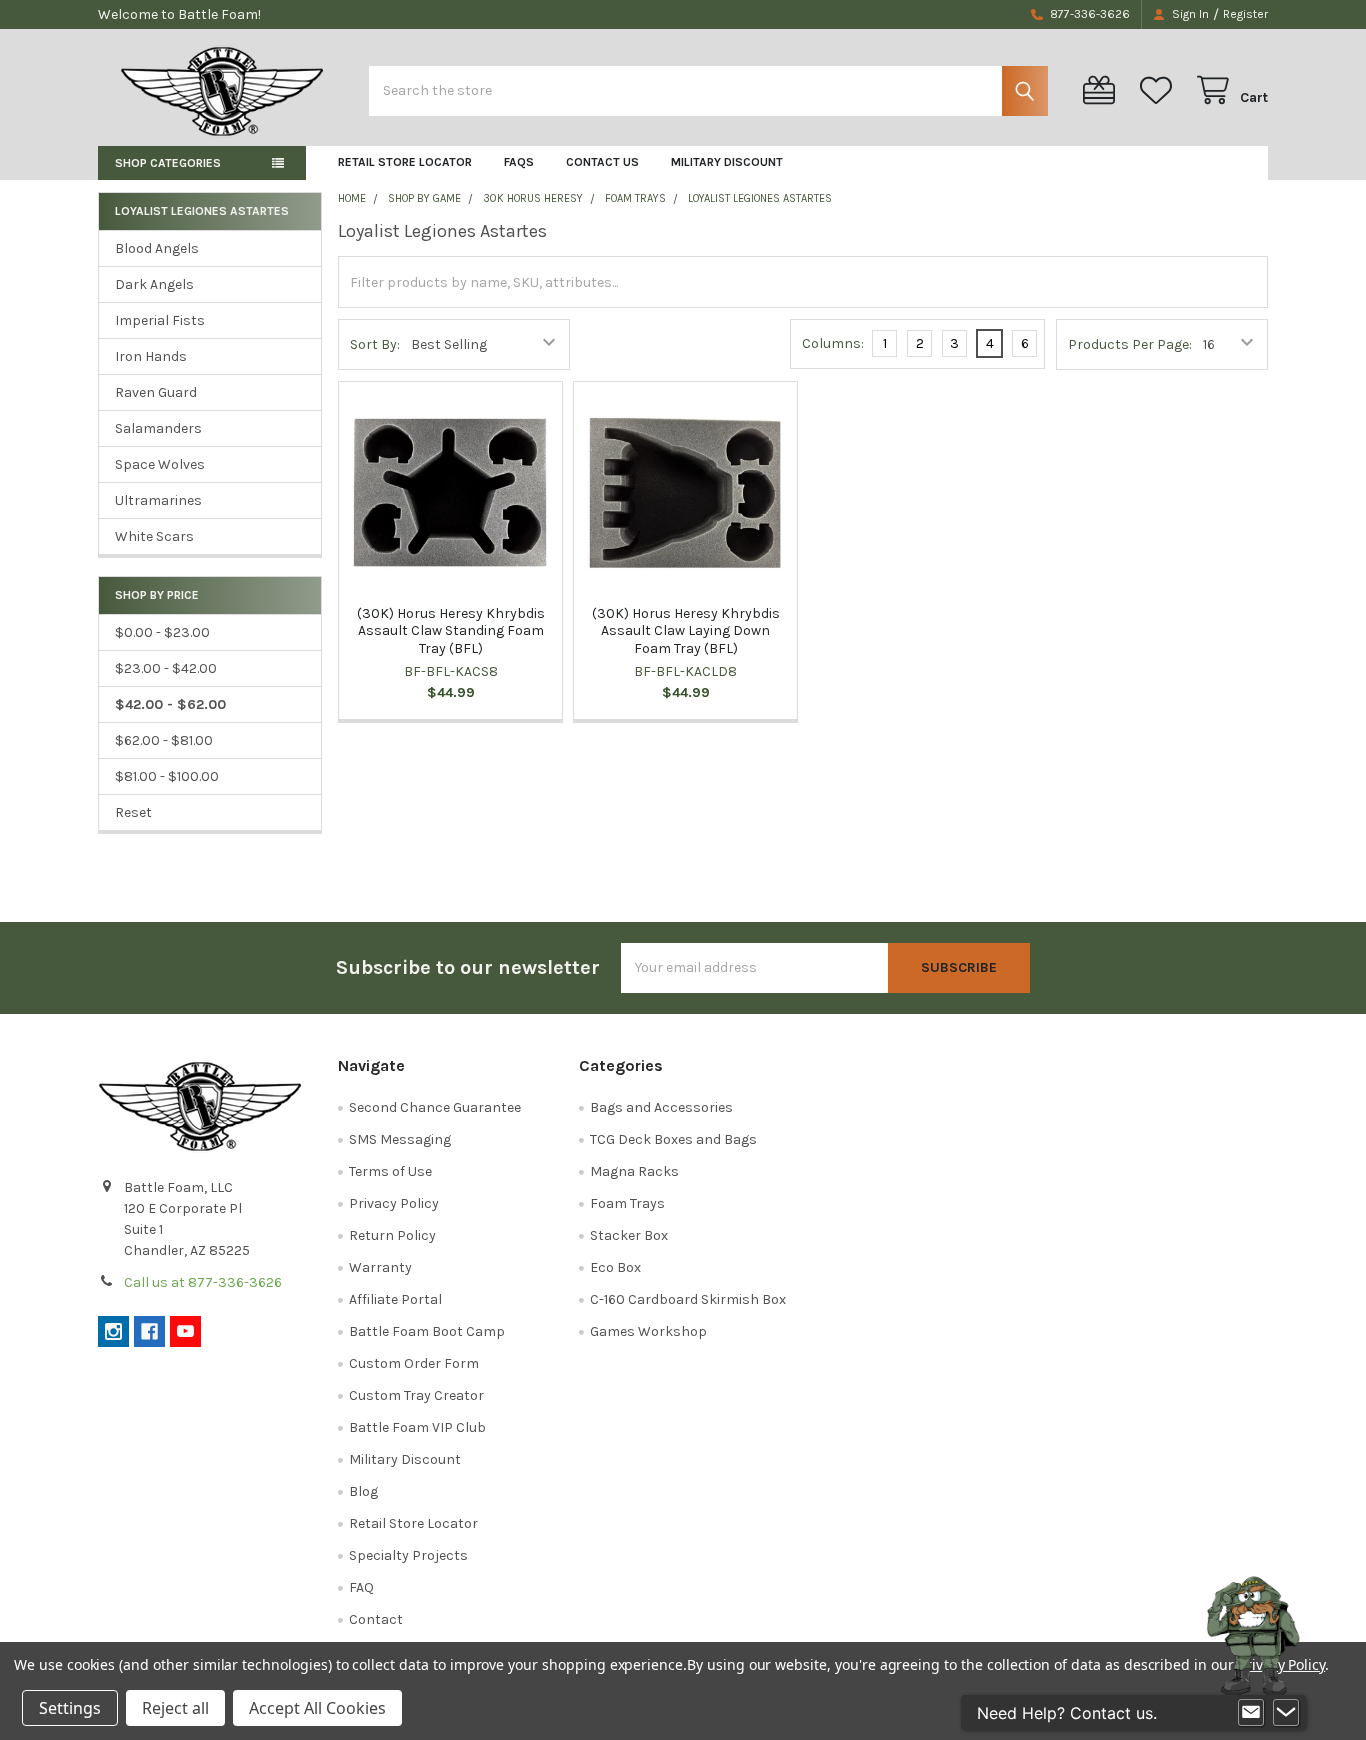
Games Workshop (648, 1331)
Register (1245, 14)
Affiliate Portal (395, 1299)
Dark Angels (154, 284)
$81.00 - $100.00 (167, 776)
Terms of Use (390, 1171)
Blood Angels (157, 248)
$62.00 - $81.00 (164, 740)
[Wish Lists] (1160, 90)
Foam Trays (627, 1203)
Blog (363, 1491)
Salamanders (158, 428)
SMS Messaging (400, 1139)
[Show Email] (1251, 1713)
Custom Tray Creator (416, 1395)
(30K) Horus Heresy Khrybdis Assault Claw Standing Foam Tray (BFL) (451, 631)
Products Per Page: (1130, 344)
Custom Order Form (414, 1363)
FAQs (519, 162)
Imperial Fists (160, 320)
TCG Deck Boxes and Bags (673, 1139)
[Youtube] (185, 1331)
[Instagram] (113, 1331)
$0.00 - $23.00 (162, 632)
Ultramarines (158, 500)
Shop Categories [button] (168, 163)
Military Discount (727, 162)
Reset (133, 812)
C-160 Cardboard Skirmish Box (688, 1299)
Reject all (175, 1708)
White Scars (154, 536)
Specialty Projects (408, 1555)
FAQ (361, 1587)
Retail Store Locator (405, 162)
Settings (70, 1708)
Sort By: (375, 344)
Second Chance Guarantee (435, 1107)
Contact (376, 1619)
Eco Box (615, 1267)
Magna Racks (634, 1171)
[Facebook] (149, 1331)
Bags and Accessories (661, 1107)
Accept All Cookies (317, 1708)
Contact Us (602, 162)
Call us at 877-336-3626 (203, 1282)
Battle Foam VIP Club (417, 1427)
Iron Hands (151, 356)
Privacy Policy (394, 1203)
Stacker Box (629, 1235)
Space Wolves (160, 464)
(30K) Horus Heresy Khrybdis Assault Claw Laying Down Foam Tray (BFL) (686, 631)
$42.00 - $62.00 (170, 704)
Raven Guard (156, 392)
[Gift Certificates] (1103, 90)
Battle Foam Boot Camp (427, 1331)
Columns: (833, 343)
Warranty (380, 1267)
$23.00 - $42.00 (166, 668)
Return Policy (392, 1235)
